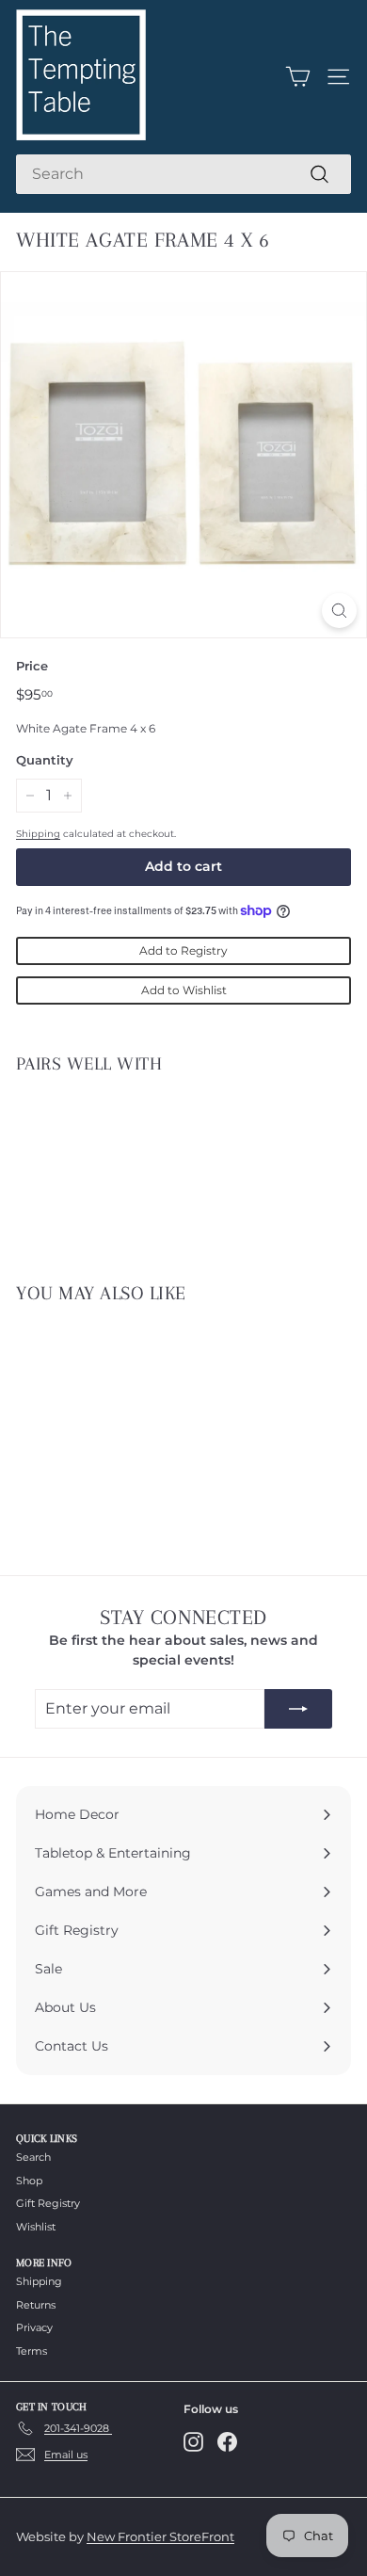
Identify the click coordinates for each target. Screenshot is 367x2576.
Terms (32, 2351)
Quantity (45, 760)
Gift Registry (48, 2203)
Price (32, 666)
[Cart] (298, 77)
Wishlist (36, 2227)
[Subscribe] (298, 1709)
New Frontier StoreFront (160, 2536)
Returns (36, 2305)
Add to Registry (183, 950)
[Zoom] (339, 611)
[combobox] (183, 174)
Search (33, 2157)
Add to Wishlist (184, 990)
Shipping (38, 834)
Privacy (34, 2327)
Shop (29, 2181)
